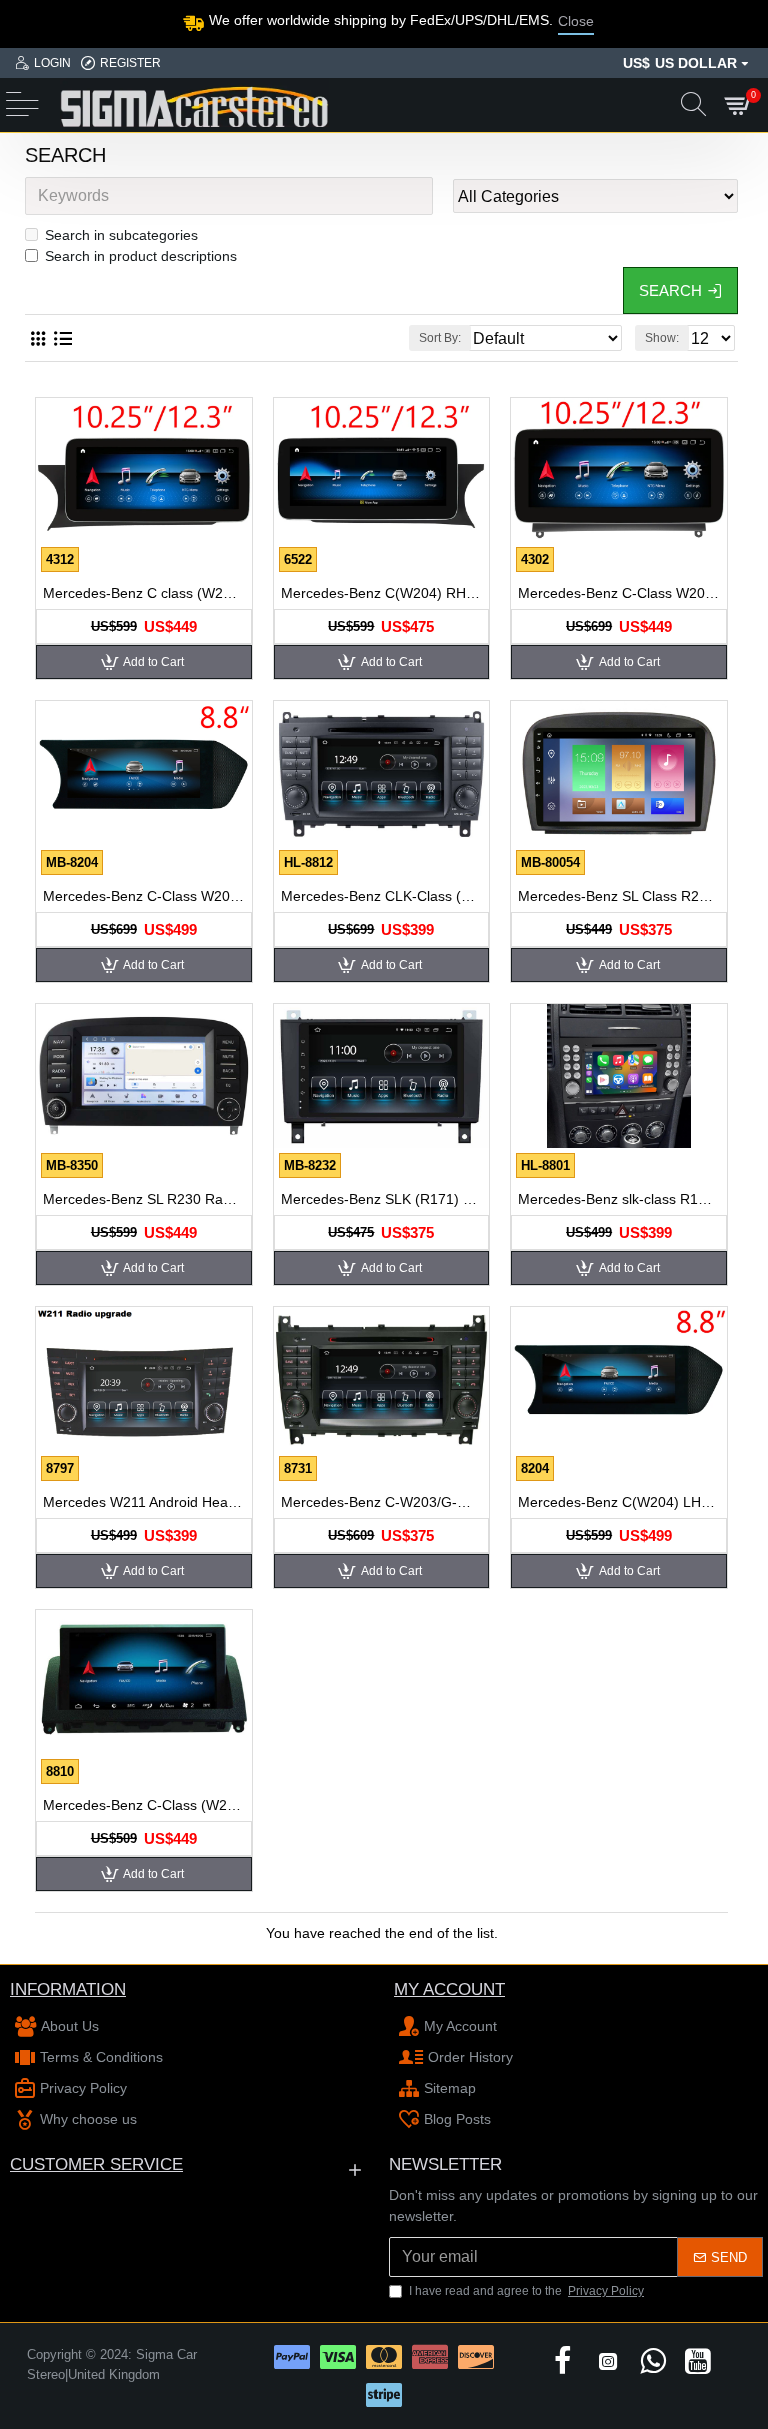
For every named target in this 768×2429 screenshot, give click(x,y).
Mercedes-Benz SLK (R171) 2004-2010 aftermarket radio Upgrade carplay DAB (382, 1199)
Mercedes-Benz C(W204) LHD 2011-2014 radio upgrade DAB (619, 1502)
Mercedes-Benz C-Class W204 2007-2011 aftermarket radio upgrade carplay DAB (619, 593)
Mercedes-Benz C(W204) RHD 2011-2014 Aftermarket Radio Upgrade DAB (382, 593)
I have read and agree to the (526, 2291)
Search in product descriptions (141, 256)
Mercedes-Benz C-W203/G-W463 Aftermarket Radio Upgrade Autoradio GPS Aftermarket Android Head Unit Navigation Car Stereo (382, 1502)
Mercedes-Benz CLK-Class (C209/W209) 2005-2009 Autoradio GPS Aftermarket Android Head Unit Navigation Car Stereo (382, 896)
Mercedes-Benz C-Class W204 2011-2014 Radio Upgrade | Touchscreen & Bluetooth (144, 896)
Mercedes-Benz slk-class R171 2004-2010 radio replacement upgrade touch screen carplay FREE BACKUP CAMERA (619, 1199)
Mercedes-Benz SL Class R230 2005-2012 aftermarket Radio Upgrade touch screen (619, 896)
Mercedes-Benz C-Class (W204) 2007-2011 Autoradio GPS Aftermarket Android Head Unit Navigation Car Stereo (144, 1805)
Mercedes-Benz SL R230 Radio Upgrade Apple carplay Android (144, 1199)
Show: (662, 338)
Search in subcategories (121, 235)
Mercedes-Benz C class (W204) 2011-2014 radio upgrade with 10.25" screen (144, 593)
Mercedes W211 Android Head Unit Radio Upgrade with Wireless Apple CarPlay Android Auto (144, 1502)
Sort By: (440, 338)
